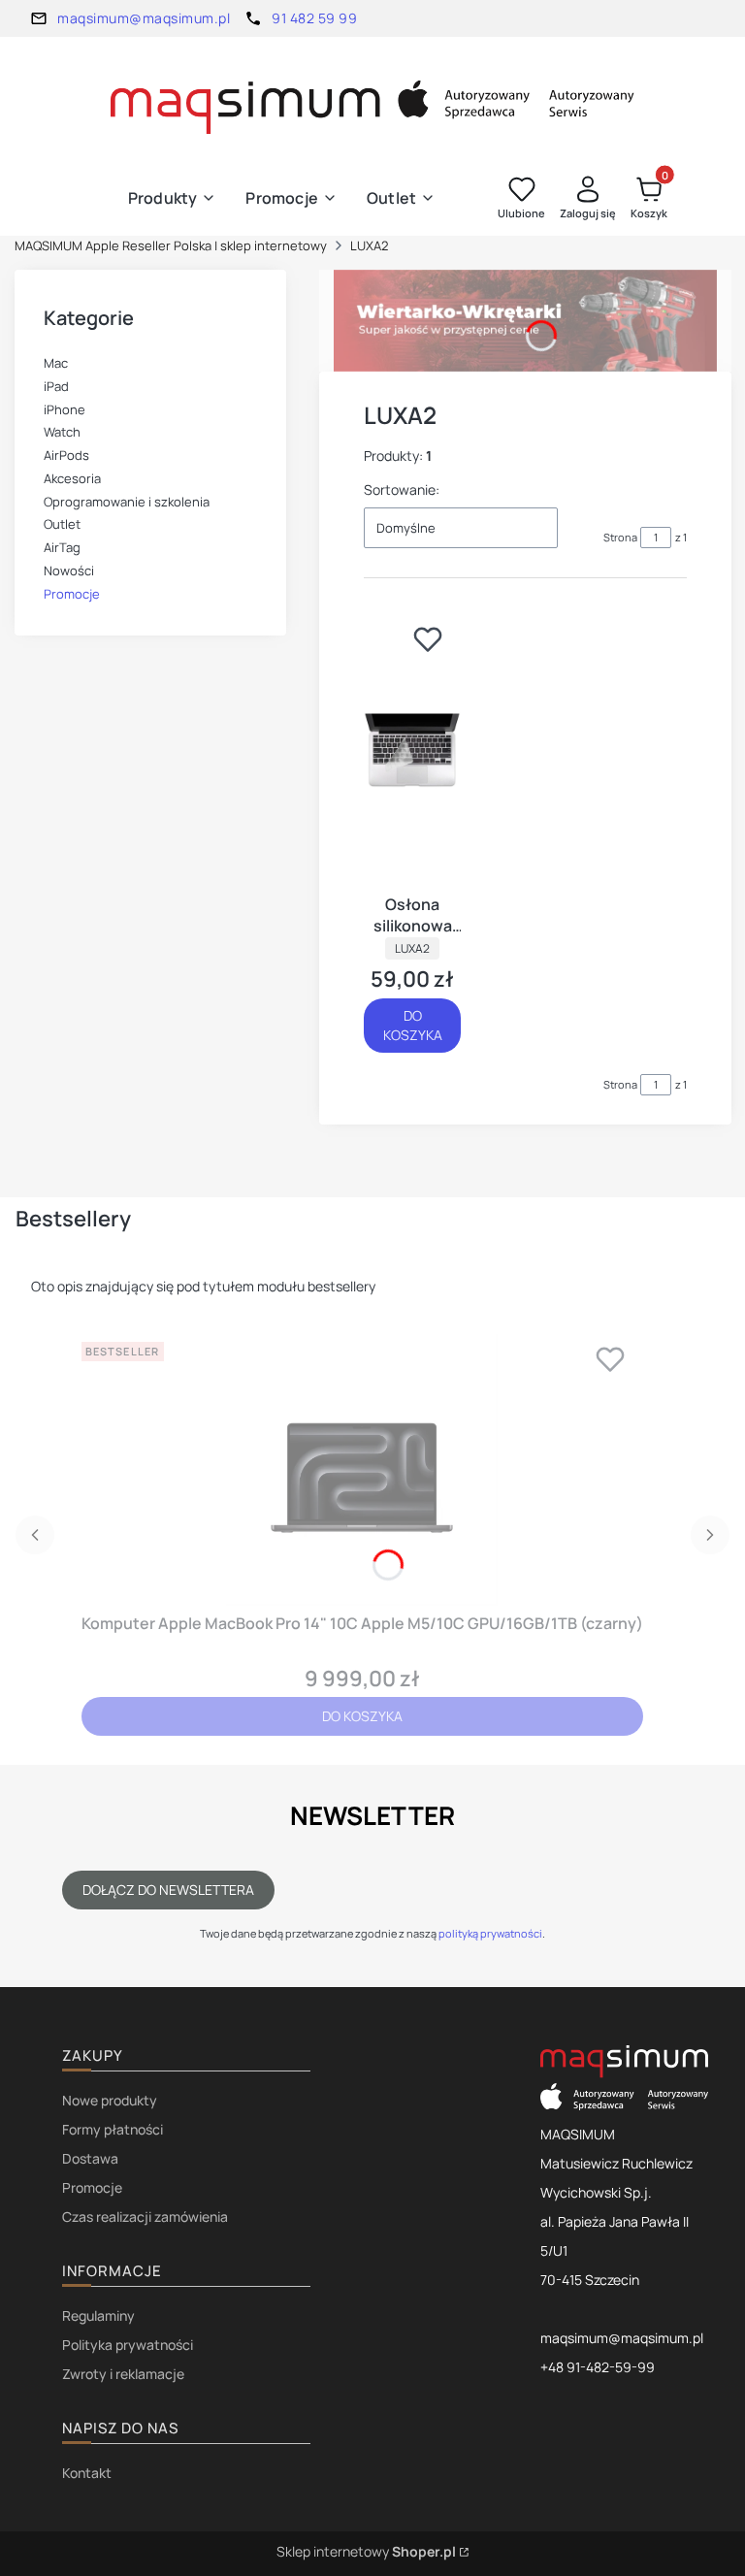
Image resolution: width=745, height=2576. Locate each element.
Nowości (69, 571)
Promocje (72, 594)
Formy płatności (113, 2129)
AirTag (62, 547)
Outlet (62, 524)
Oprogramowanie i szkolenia (127, 502)
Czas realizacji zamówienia (145, 2217)
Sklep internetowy (366, 2551)
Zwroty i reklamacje (123, 2374)
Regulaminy (98, 2315)
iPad (56, 386)
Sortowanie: (402, 489)
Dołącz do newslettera (168, 1890)
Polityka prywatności (128, 2345)
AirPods (66, 455)
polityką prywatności (490, 1933)
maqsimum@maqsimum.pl (144, 18)
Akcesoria (72, 478)
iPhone (65, 409)
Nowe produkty (110, 2100)
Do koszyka (413, 1025)
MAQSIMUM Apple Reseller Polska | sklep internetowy (171, 245)
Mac (56, 363)
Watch (62, 432)
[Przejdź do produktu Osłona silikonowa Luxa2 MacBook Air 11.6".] (412, 750)
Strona (620, 537)
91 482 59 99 (314, 18)
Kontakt (87, 2473)
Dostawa (90, 2158)
